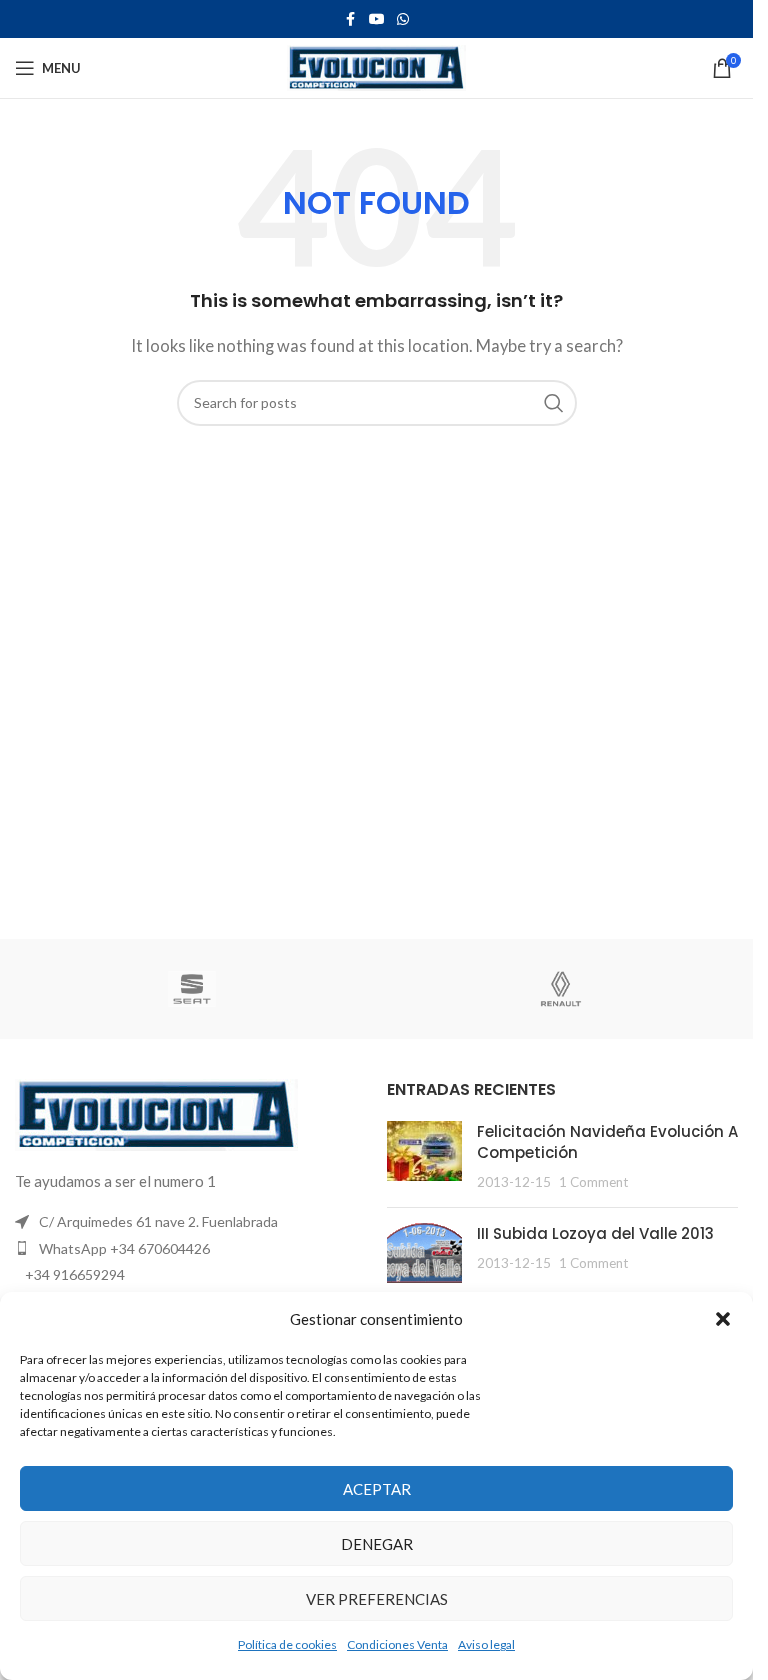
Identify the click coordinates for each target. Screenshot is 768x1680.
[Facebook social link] (351, 19)
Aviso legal (486, 1644)
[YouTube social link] (377, 19)
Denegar (377, 1544)
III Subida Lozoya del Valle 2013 (595, 1233)
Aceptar (377, 1489)
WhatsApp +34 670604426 (124, 1248)
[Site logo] (376, 66)
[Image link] (156, 1113)
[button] (723, 1319)
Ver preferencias (377, 1599)
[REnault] (561, 989)
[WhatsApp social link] (403, 19)
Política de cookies (287, 1644)
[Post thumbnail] (424, 1156)
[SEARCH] (554, 403)
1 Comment (593, 1182)
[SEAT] (192, 989)
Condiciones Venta (397, 1644)
